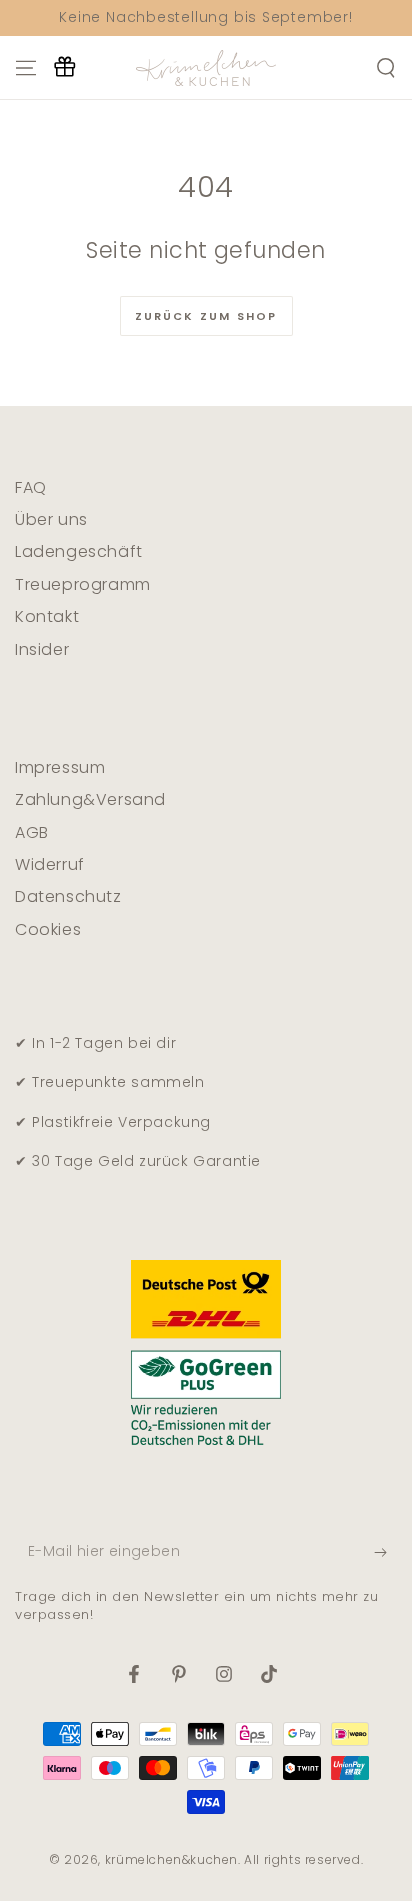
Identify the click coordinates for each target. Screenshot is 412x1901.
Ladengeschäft (79, 551)
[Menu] (26, 68)
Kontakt (47, 616)
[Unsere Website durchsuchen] (386, 68)
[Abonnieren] (385, 1553)
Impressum (60, 767)
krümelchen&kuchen (171, 1859)
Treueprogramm (83, 584)
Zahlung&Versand (90, 799)
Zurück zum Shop (206, 316)
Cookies (48, 929)
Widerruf (50, 864)
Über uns (51, 519)
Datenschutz (68, 896)
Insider (42, 649)
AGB (32, 832)
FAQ (31, 487)
